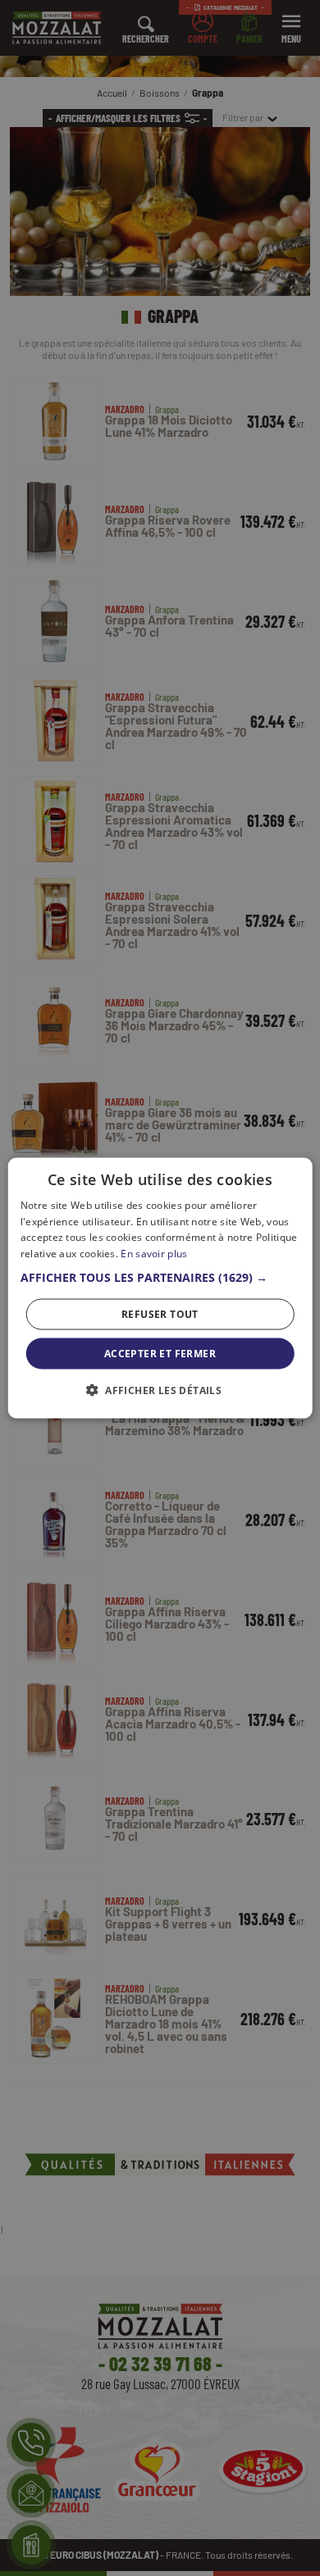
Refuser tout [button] (160, 1314)
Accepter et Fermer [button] (160, 1354)
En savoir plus (154, 1254)
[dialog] (160, 1288)
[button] (160, 1278)
